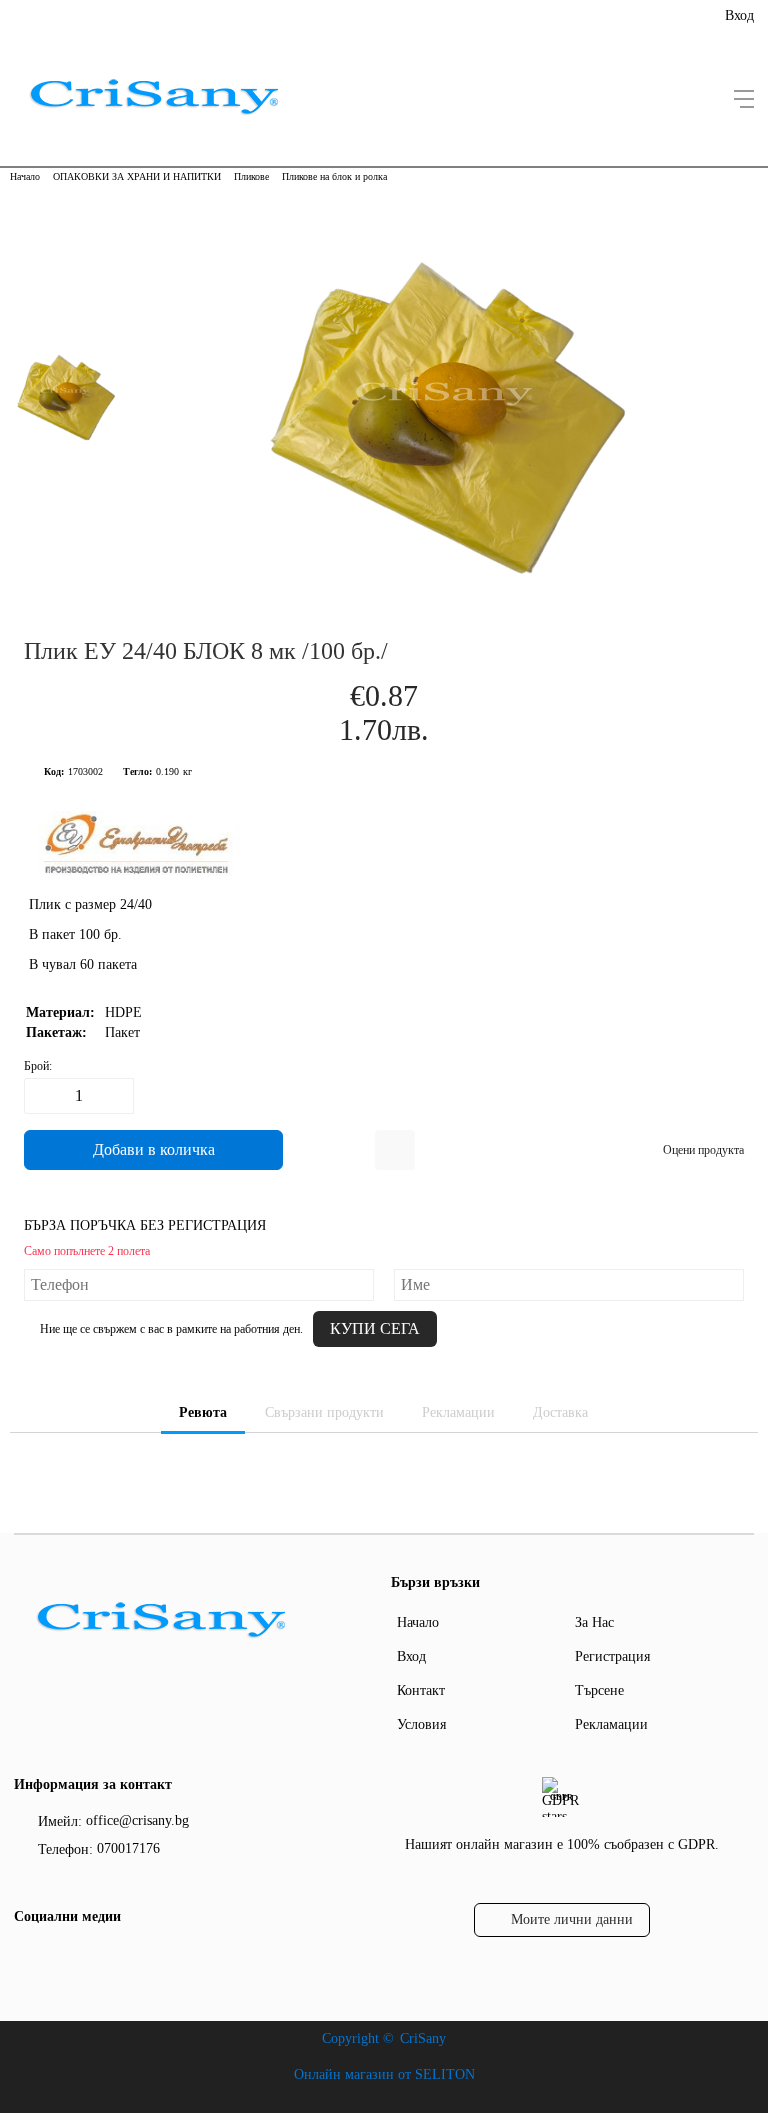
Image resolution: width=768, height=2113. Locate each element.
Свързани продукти (324, 1412)
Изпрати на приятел (395, 1150)
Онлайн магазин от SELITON (384, 2074)
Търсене (599, 1690)
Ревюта (203, 1412)
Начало (25, 176)
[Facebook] (27, 1958)
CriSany (423, 2038)
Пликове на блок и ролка (334, 176)
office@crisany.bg (137, 1820)
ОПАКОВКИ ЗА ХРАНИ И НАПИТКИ (137, 176)
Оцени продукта (703, 1150)
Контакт (421, 1690)
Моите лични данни (572, 1919)
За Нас (594, 1622)
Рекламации (458, 1412)
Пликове (251, 176)
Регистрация (612, 1656)
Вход (739, 15)
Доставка (560, 1412)
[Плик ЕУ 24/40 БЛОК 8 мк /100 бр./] (444, 589)
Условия (421, 1724)
